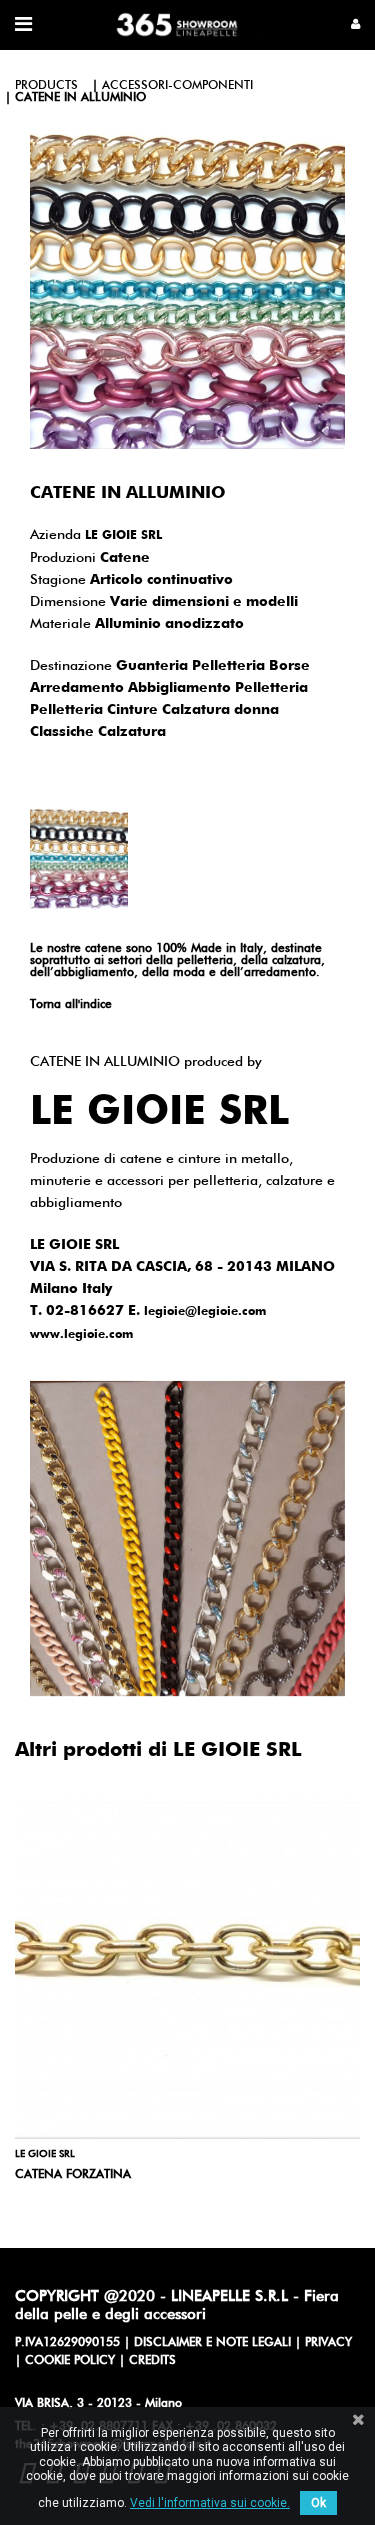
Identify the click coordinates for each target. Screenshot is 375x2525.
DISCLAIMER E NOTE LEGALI (212, 2343)
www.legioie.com (81, 1335)
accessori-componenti (177, 86)
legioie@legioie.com (205, 1312)
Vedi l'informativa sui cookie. (210, 2503)
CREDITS (152, 2361)
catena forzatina (73, 2175)
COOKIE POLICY (70, 2361)
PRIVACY (328, 2343)
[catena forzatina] (187, 1966)
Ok (318, 2503)
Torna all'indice (71, 1005)
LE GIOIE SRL (123, 536)
